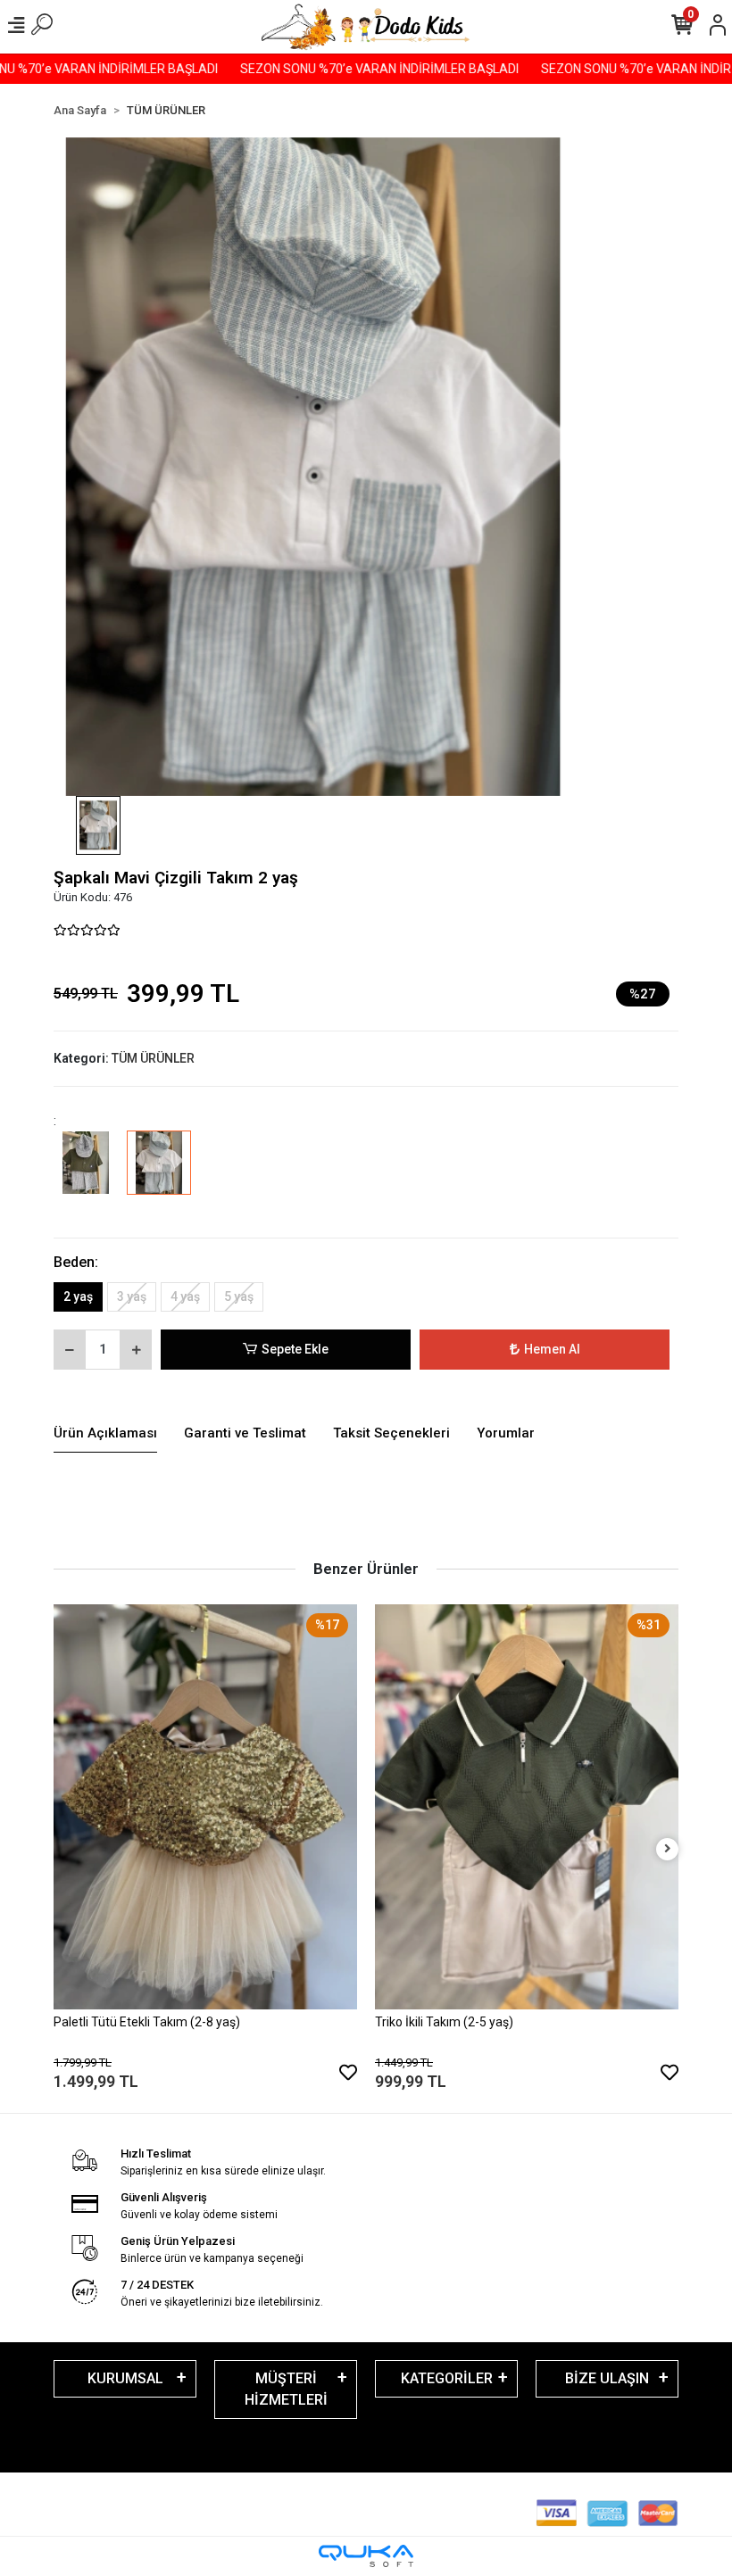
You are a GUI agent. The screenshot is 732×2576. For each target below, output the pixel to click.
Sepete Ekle (295, 1349)
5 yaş (239, 1296)
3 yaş (132, 1296)
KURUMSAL (125, 2378)
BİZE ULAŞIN (607, 2378)
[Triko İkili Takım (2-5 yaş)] (527, 1806)
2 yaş (78, 1296)
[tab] (105, 1434)
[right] (668, 1849)
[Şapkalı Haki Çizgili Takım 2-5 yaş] (86, 1175)
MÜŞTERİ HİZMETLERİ (286, 2389)
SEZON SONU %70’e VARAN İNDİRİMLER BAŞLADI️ (345, 69)
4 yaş (185, 1296)
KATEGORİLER (447, 2378)
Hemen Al (552, 1349)
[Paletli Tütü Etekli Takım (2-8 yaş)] (205, 1806)
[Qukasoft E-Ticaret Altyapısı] (366, 2556)
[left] (65, 1849)
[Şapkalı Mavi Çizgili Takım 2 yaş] (159, 1175)
